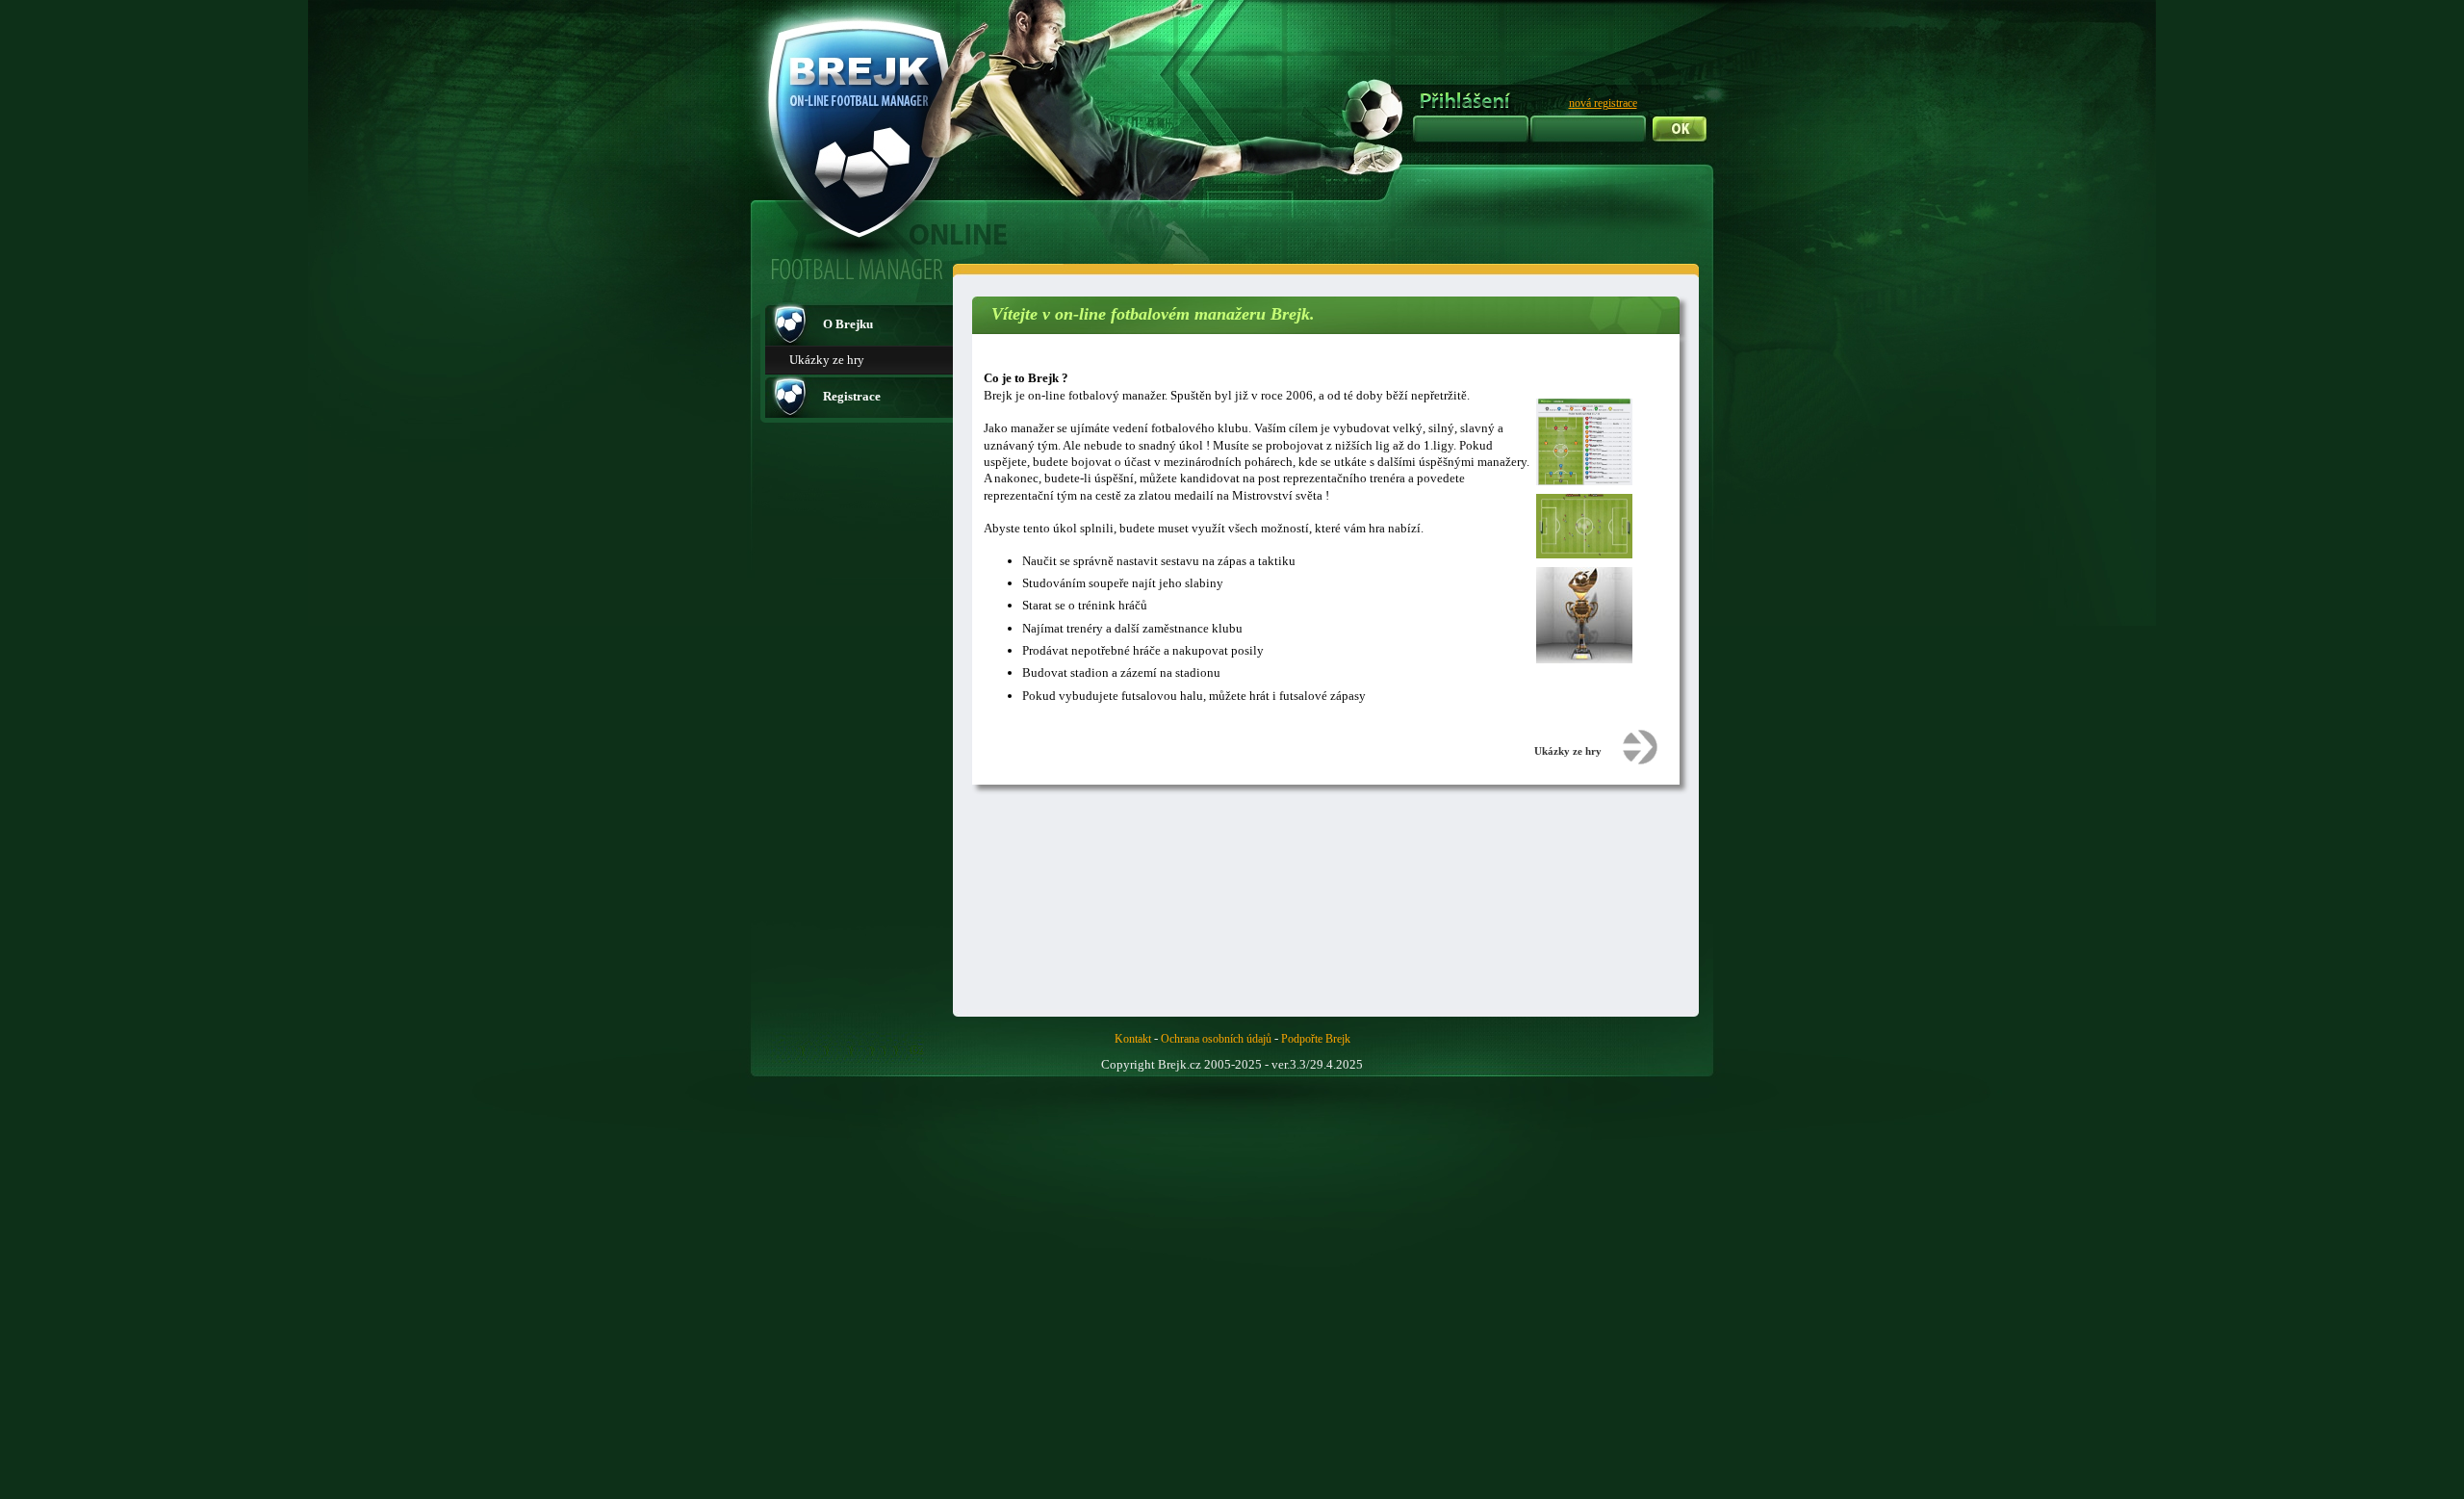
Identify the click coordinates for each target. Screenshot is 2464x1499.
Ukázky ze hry (827, 360)
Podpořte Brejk (1316, 1039)
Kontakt (1133, 1039)
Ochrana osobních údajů (1216, 1039)
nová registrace (1603, 103)
